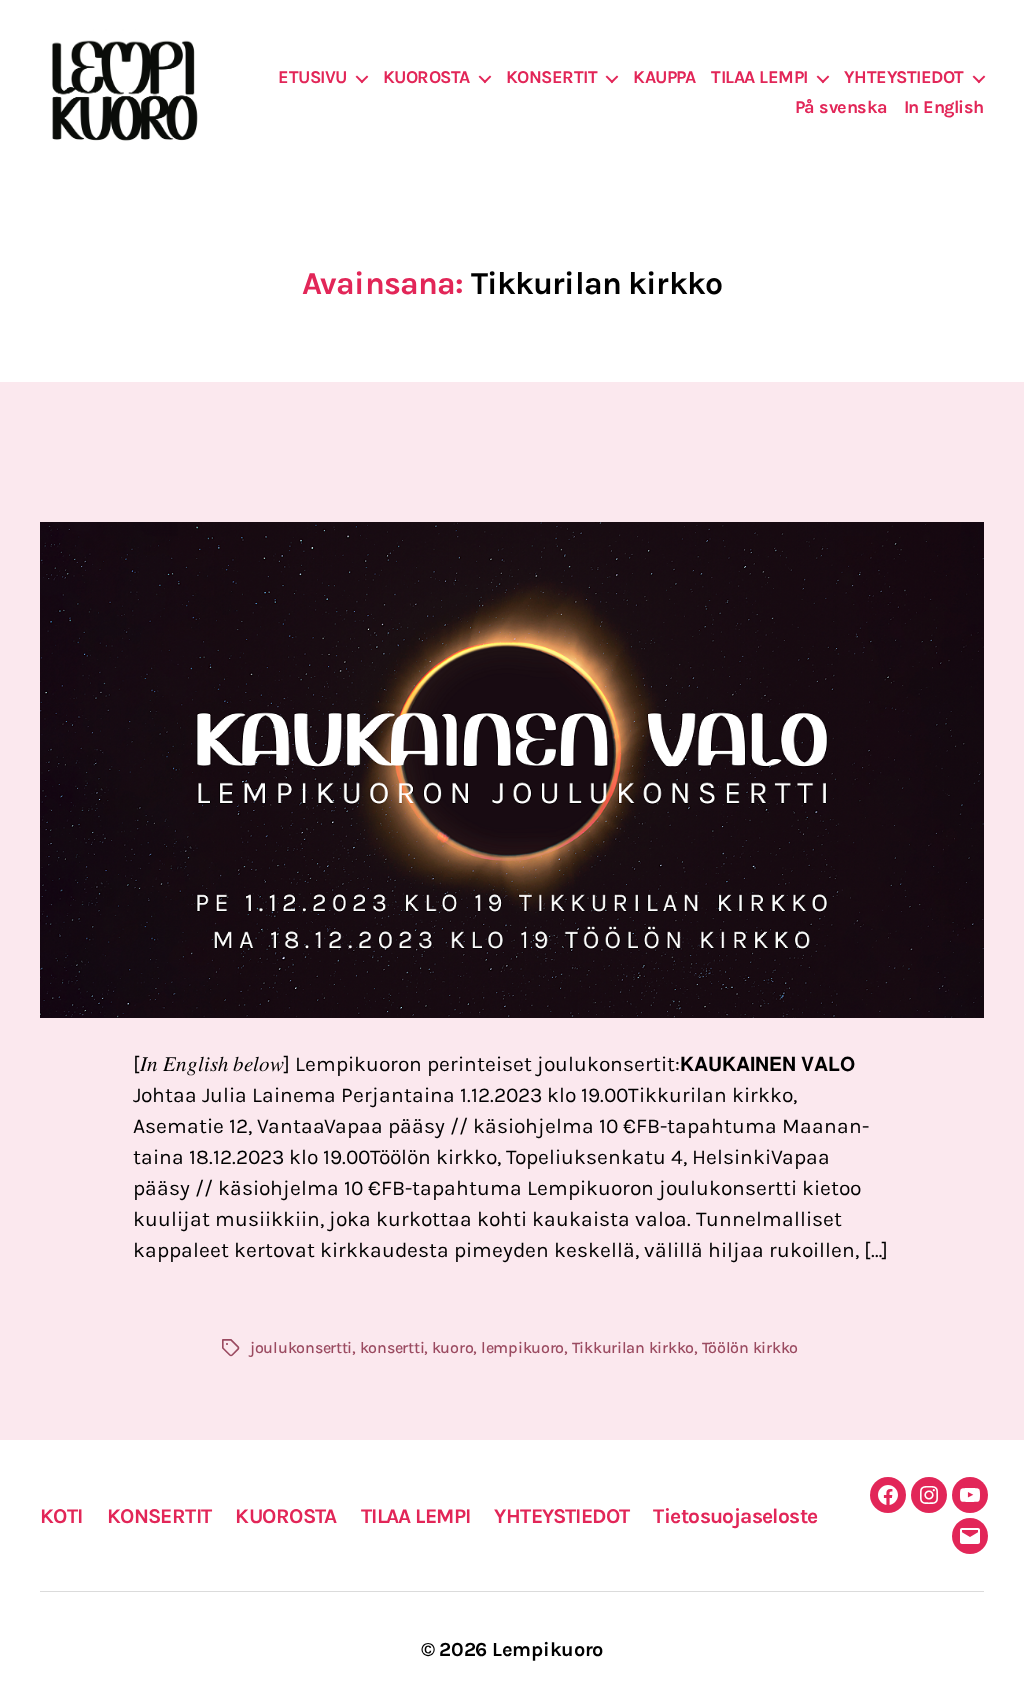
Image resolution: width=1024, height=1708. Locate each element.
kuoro (453, 1347)
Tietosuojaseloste (735, 1516)
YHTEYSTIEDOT (904, 77)
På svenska (841, 107)
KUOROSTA (426, 77)
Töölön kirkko (750, 1347)
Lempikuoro (547, 1649)
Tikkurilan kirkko (633, 1347)
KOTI (61, 1516)
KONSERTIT (552, 77)
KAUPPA (664, 77)
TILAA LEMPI (759, 77)
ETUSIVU (312, 77)
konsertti (392, 1347)
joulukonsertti (301, 1347)
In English (944, 107)
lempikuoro (522, 1347)
